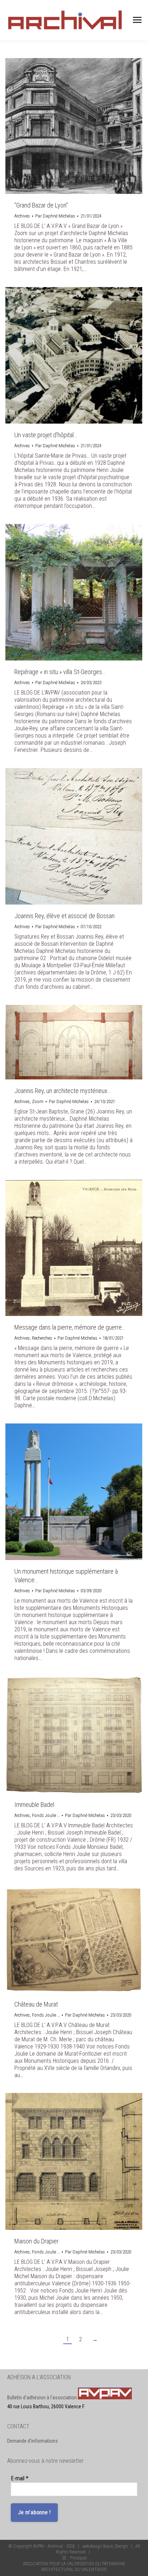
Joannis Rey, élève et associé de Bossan (64, 916)
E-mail (20, 2478)
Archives (22, 216)
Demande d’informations (33, 2441)
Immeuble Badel (34, 1805)
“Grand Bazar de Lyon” (41, 205)
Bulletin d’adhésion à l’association (43, 2398)
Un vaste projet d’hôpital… (46, 435)
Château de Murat (36, 2004)
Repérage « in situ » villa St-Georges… (60, 672)
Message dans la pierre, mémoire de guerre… (70, 1327)
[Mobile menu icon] (137, 20)
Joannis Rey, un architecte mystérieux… (63, 1091)
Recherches (42, 1338)
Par (55, 216)
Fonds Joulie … (46, 1815)
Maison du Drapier (36, 2241)
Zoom (38, 1101)
